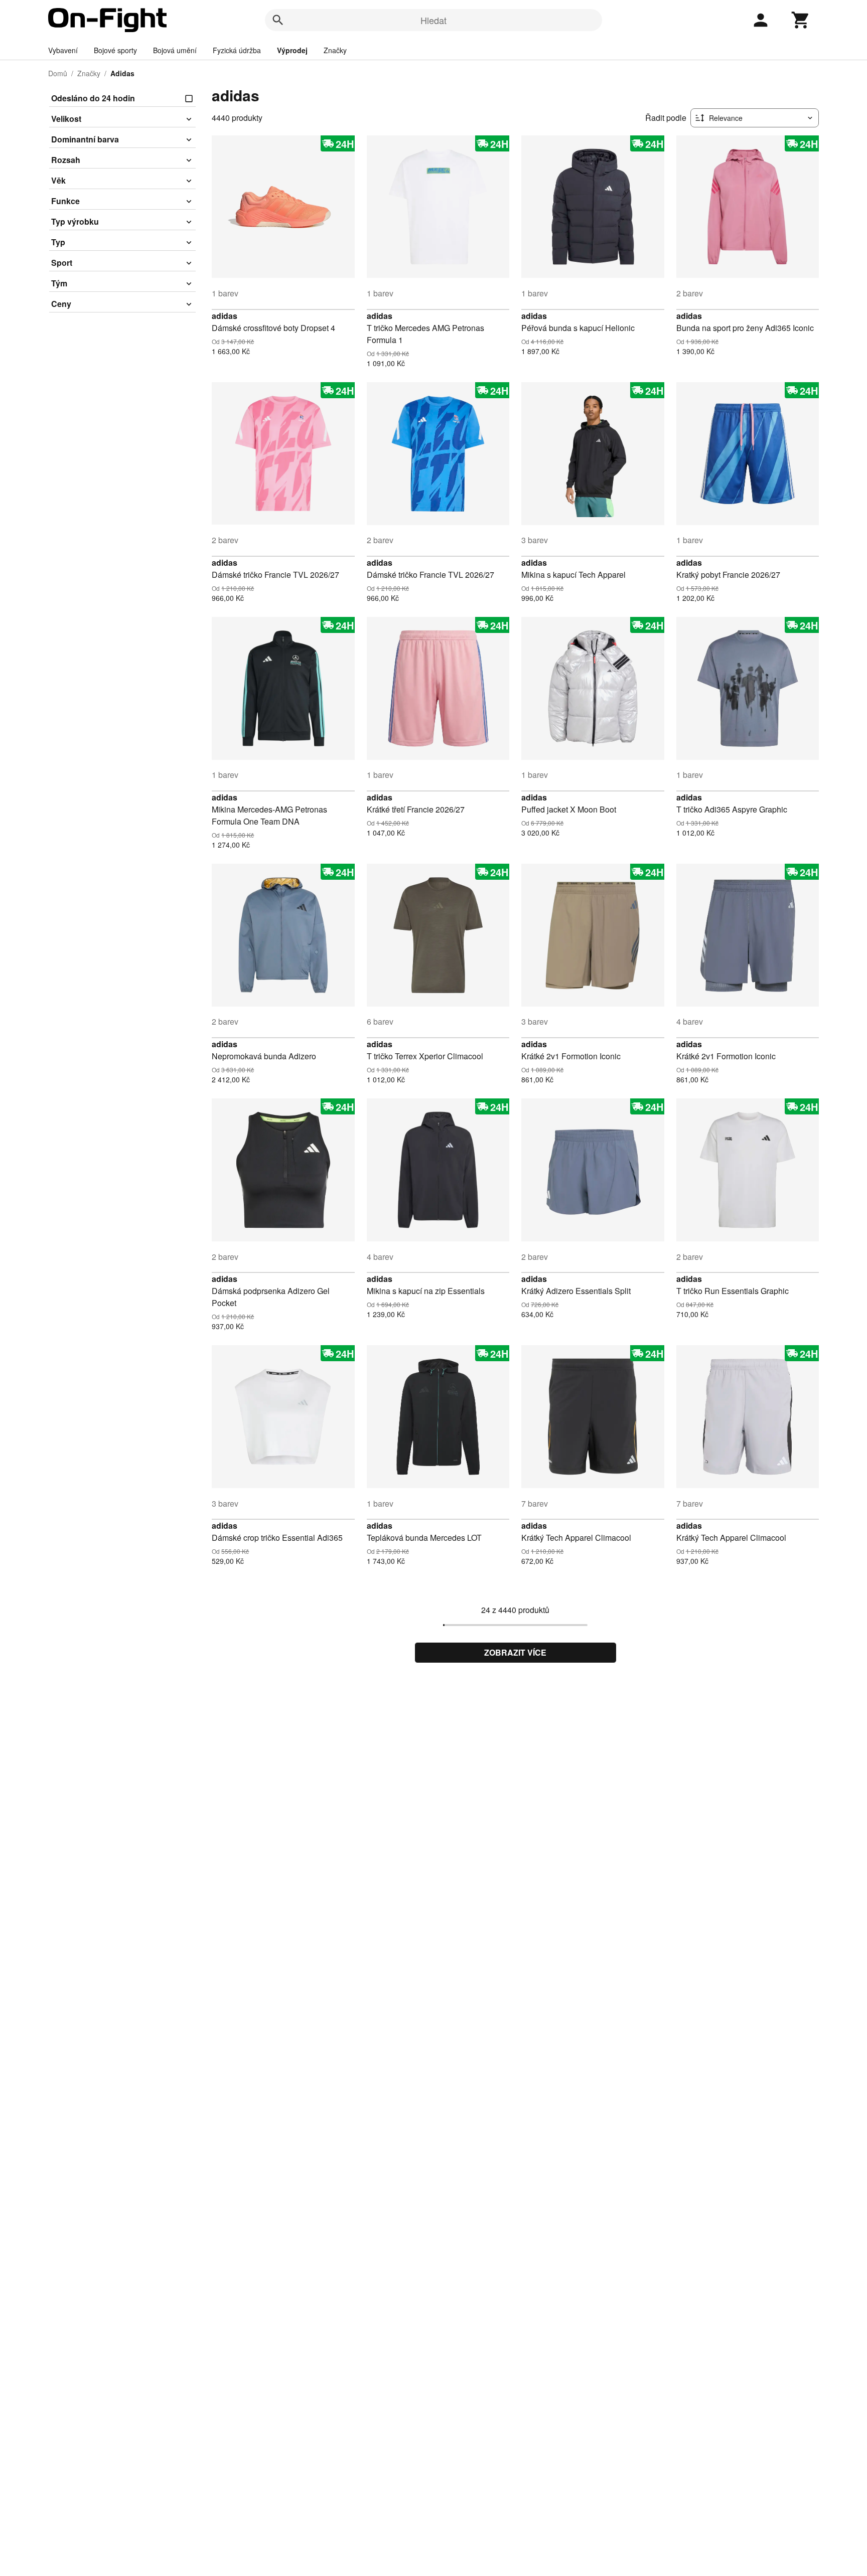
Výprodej (292, 50)
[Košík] (801, 20)
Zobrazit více (515, 1652)
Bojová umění (175, 50)
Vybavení (63, 50)
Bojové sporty (115, 50)
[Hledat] (278, 20)
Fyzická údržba (237, 50)
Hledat (434, 20)
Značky (335, 50)
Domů (58, 73)
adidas (225, 316)
